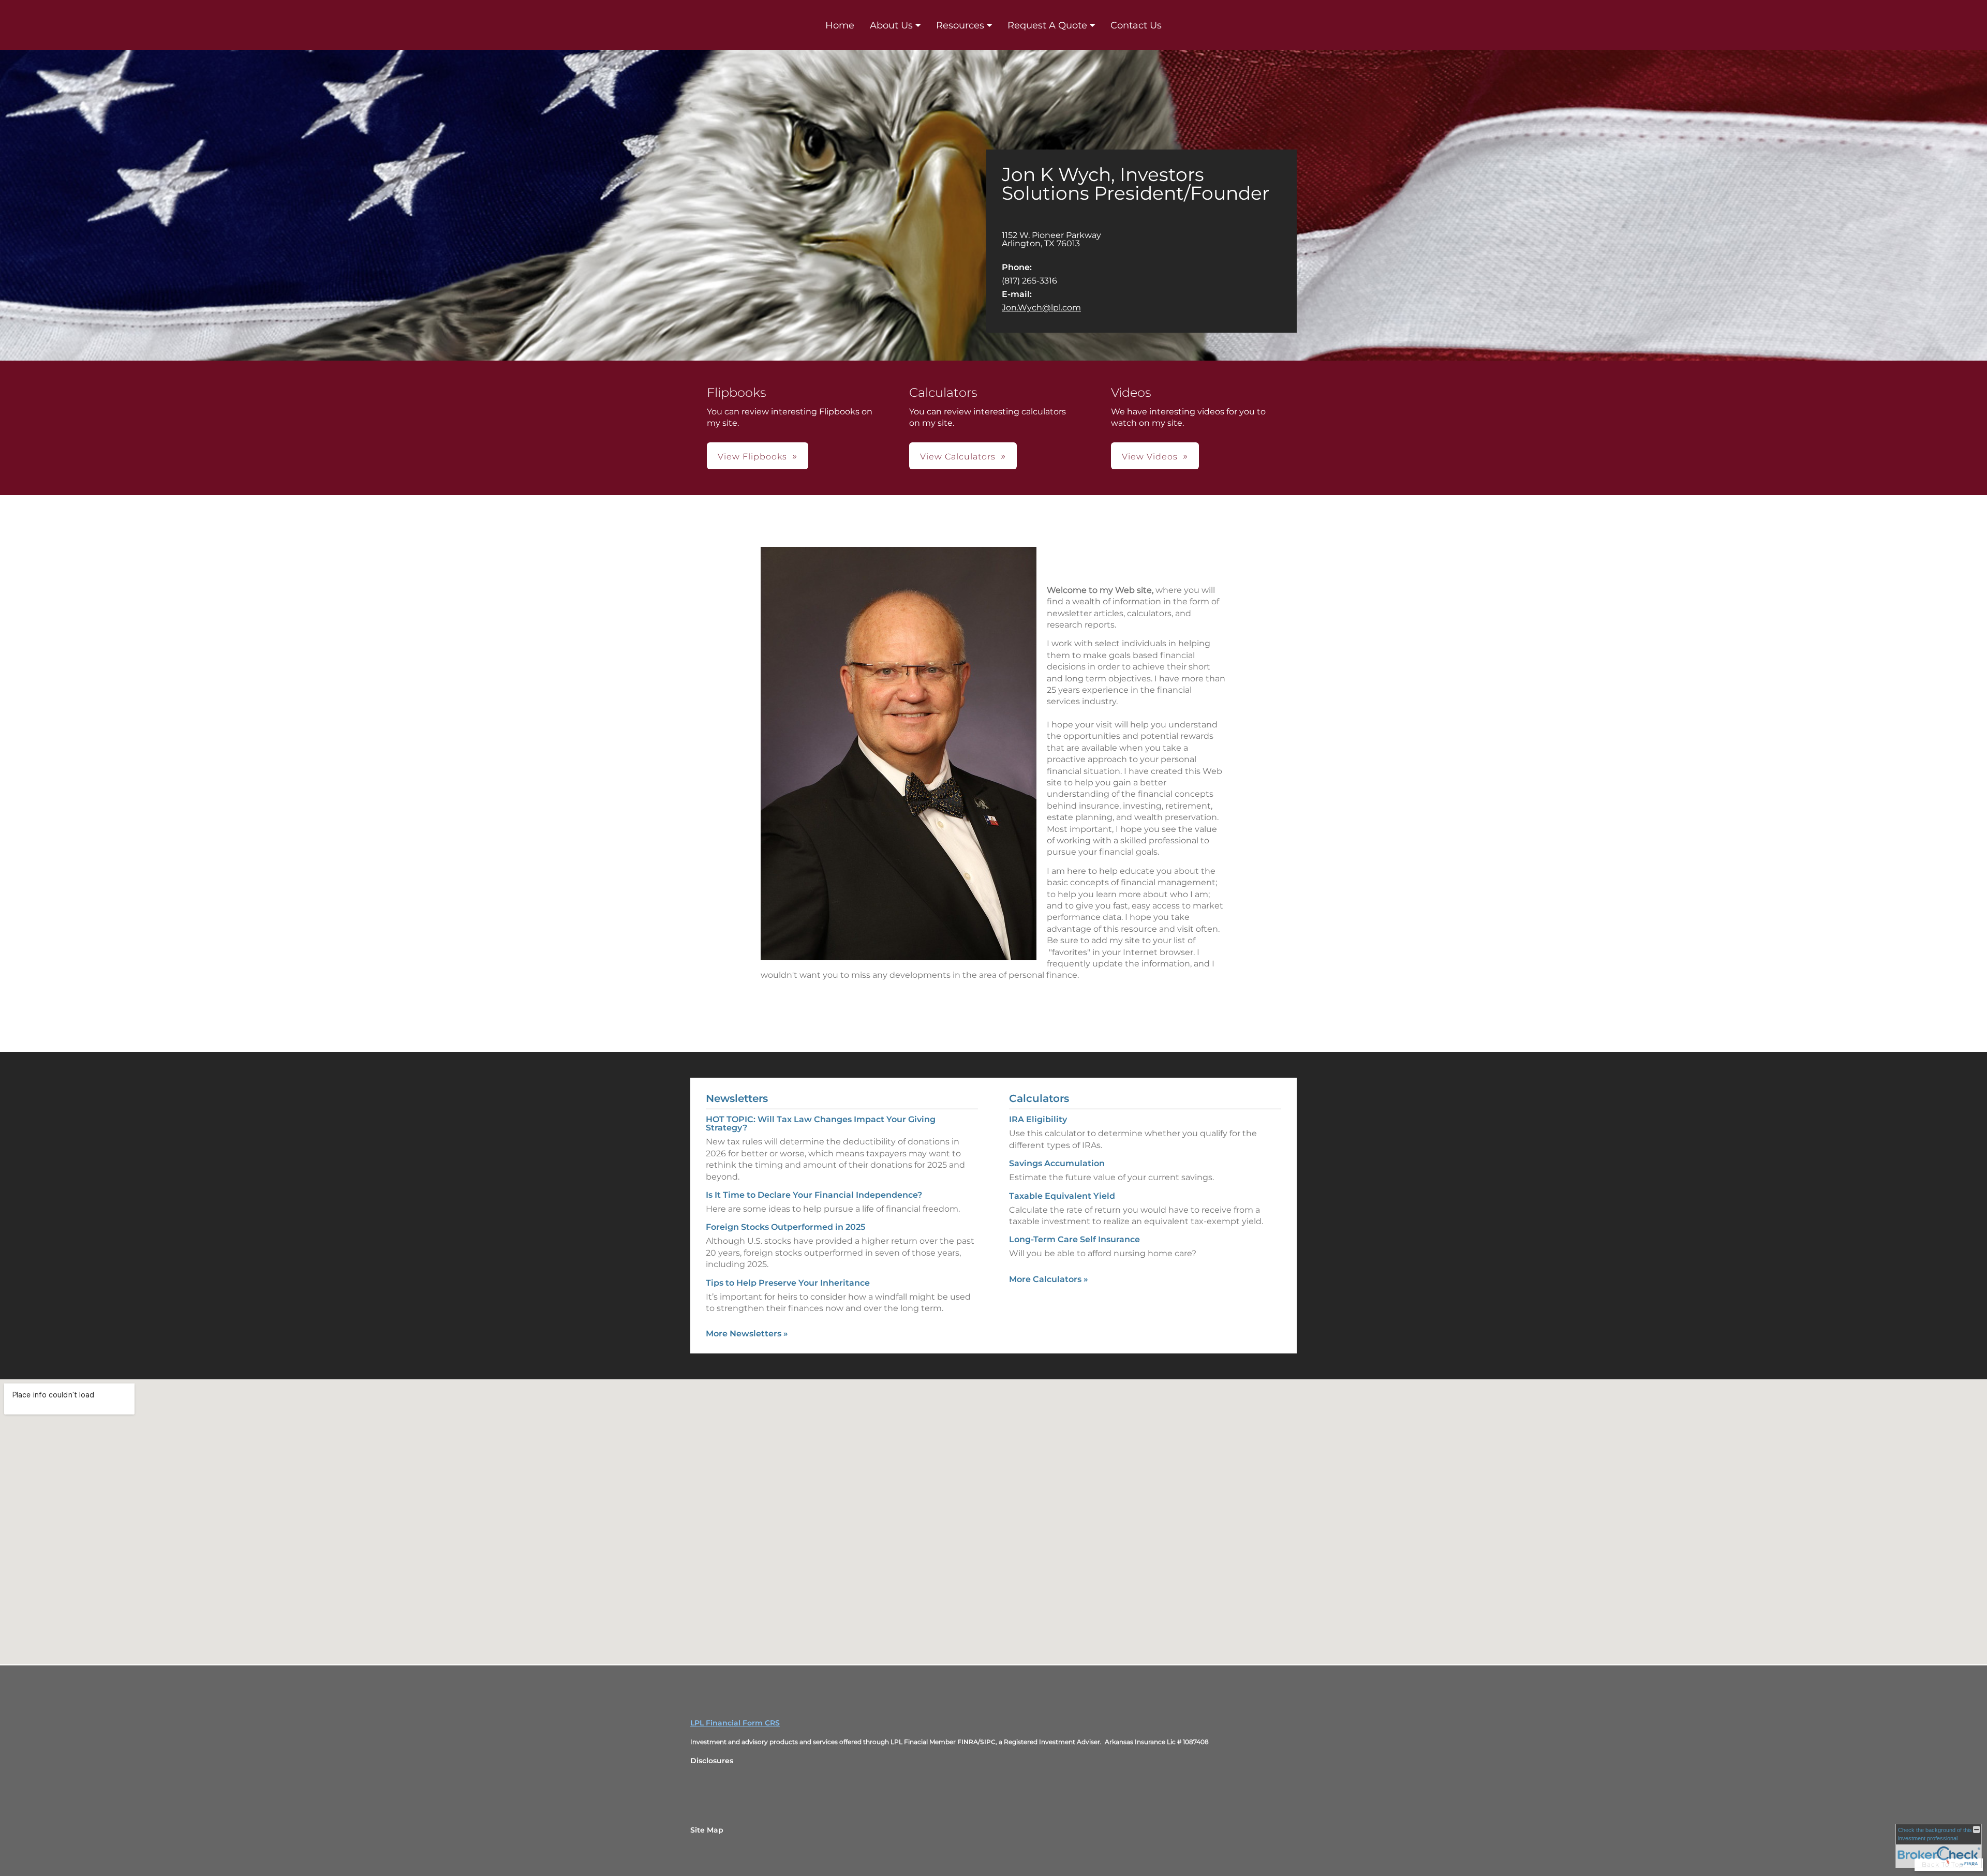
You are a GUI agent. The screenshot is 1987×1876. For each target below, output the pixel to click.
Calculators (1039, 1098)
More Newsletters (747, 1334)
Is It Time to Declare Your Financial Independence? (814, 1195)
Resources (960, 25)
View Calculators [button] (958, 457)
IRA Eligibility (1038, 1119)
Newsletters (737, 1098)
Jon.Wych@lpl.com (1041, 308)
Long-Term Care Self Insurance (1074, 1239)
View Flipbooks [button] (752, 457)
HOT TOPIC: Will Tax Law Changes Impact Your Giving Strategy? (821, 1123)
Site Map (707, 1830)
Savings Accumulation (1057, 1163)
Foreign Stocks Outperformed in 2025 (785, 1227)
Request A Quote (1047, 25)
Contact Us (1136, 25)
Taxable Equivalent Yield (1062, 1196)
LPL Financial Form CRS (735, 1723)
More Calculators (1049, 1279)
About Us (891, 25)
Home (840, 25)
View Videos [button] (1150, 457)
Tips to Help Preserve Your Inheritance (788, 1283)
